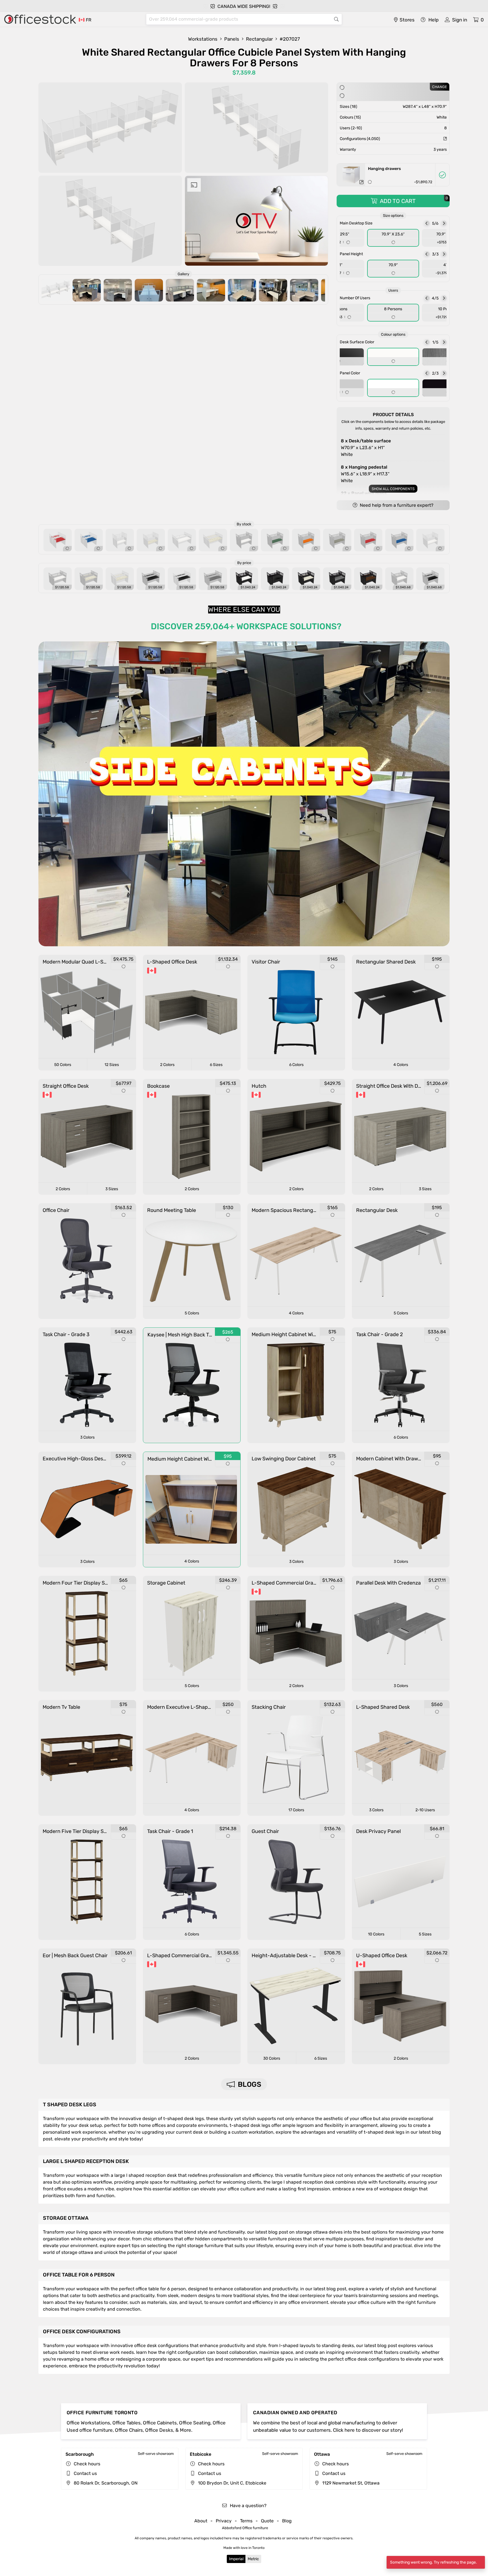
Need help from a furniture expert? (396, 505)
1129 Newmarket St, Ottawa (350, 2483)
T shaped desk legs (70, 2105)
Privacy (224, 2521)
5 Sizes (425, 1934)
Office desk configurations (82, 2332)
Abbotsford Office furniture (245, 2528)
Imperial (236, 2559)
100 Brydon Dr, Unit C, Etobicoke (232, 2483)
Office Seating (195, 2423)
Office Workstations (88, 2423)
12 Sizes (112, 1065)
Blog (287, 2521)
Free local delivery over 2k (248, 6)
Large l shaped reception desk (86, 2161)
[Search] (336, 19)
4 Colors (401, 1065)
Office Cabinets (160, 2423)
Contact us (85, 2473)
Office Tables (127, 2423)
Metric (253, 2559)
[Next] (444, 223)
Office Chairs (129, 2430)
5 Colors (192, 1313)
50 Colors (63, 1065)
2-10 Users (425, 1810)
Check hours (87, 2464)
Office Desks (159, 2430)
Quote (267, 2521)
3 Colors (87, 1437)
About (201, 2521)
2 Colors (167, 1065)
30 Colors (272, 2058)
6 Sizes (216, 1065)
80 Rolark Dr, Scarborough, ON (105, 2483)
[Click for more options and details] (361, 182)
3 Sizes (112, 1189)
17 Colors (296, 1810)
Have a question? (248, 2506)
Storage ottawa (66, 2218)
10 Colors (376, 1934)
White (366, 448)
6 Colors (296, 1065)
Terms (246, 2521)
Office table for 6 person (79, 2275)
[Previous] (427, 223)
